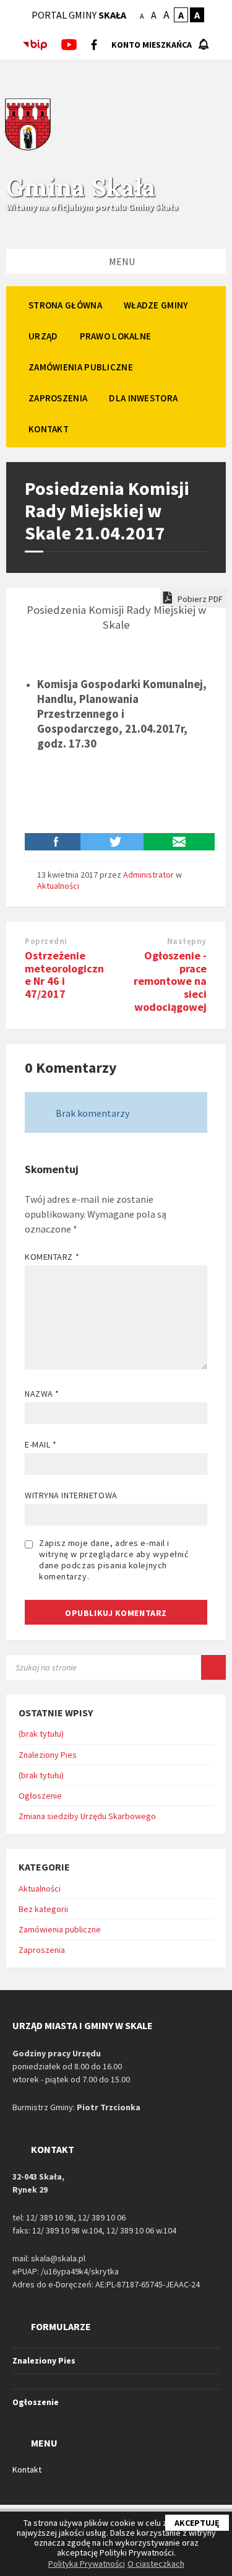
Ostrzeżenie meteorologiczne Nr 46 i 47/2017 (64, 975)
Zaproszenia (42, 1950)
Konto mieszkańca (152, 45)
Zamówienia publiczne (60, 1929)
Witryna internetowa (71, 1495)
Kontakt (27, 2469)
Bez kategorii (43, 1909)
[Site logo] (28, 149)
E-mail (41, 1444)
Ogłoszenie (40, 1796)
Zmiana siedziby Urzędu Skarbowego (87, 1816)
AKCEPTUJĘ (197, 2523)
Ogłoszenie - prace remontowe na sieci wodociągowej (170, 981)
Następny (187, 941)
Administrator (148, 875)
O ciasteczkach (156, 2564)
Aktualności (58, 886)
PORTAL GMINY (79, 15)
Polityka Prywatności (87, 2564)
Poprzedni (46, 941)
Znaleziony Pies (48, 1755)
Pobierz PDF (199, 599)
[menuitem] (65, 305)
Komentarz (52, 1257)
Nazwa (42, 1394)
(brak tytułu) (41, 1734)
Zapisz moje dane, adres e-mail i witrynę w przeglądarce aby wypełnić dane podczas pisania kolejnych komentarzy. (114, 1560)
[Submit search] (213, 1667)
